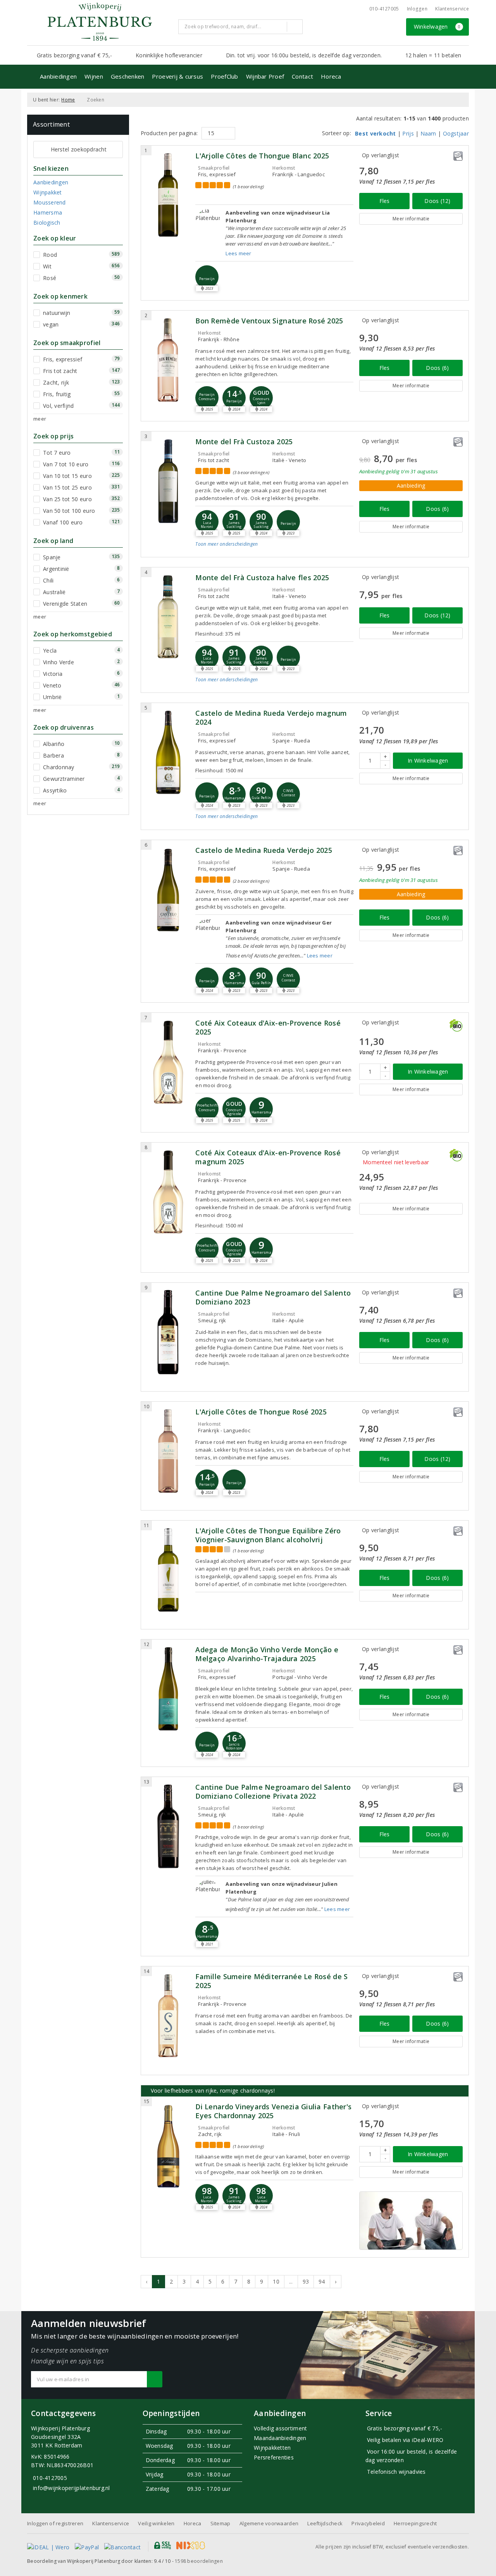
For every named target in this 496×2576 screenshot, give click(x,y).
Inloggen (417, 9)
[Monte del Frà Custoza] (168, 481)
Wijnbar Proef (265, 76)
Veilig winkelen (156, 2523)
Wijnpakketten (272, 2448)
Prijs (408, 133)
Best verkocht (375, 133)
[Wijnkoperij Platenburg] (100, 22)
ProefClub (224, 76)
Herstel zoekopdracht (79, 149)
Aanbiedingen (58, 76)
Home (68, 100)
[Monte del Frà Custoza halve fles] (168, 617)
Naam (428, 133)
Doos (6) (437, 368)
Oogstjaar (456, 133)
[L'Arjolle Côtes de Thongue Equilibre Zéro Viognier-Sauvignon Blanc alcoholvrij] (168, 1570)
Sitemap (220, 2523)
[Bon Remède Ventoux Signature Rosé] (168, 360)
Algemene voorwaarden (269, 2523)
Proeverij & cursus (177, 76)
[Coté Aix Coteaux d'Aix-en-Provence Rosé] (168, 1062)
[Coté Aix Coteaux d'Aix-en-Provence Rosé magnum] (168, 1192)
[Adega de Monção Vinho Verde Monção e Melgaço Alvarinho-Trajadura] (168, 1689)
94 (322, 2281)
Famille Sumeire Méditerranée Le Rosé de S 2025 (271, 1981)
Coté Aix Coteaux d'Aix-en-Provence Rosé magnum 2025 (268, 1157)
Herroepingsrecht (415, 2523)
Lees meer (238, 253)
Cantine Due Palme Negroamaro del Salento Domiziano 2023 (273, 1297)
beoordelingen (199, 2561)
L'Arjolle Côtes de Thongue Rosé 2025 (261, 1412)
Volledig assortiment (280, 2428)
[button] (207, 277)
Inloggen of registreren (55, 2523)
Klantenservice (452, 9)
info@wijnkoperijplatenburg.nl (71, 2488)
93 (306, 2281)
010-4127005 (384, 9)
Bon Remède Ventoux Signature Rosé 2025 (269, 321)
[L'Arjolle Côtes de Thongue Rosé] (168, 1451)
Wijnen (94, 76)
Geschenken (128, 76)
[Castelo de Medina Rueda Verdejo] (168, 889)
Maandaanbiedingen (280, 2438)
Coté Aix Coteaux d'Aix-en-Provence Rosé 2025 (268, 1028)
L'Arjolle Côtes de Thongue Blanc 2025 (262, 156)
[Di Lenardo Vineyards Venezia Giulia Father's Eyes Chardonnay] (168, 2146)
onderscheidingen (226, 544)
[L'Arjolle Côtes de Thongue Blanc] (168, 195)
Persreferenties (274, 2457)
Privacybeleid (368, 2523)
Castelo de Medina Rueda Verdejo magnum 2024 (271, 718)
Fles (385, 201)
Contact (302, 76)
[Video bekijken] (411, 2221)
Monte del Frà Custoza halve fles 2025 (262, 578)
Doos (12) (437, 201)
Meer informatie (411, 219)
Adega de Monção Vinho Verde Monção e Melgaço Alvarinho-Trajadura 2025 (267, 1654)
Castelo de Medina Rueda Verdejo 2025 (264, 850)
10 (276, 2281)
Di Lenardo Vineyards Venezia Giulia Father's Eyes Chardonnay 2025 (273, 2111)
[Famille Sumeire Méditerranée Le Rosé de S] (168, 2016)
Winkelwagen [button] (437, 27)
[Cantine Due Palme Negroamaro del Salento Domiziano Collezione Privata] (168, 1826)
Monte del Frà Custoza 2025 (244, 442)
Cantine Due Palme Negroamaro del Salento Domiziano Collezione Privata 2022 (273, 1792)
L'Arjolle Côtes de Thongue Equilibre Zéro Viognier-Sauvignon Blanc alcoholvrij (268, 1535)
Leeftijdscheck (325, 2523)
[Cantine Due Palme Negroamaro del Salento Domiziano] (168, 1332)
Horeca (331, 76)
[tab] (274, 550)
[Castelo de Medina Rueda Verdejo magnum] (168, 752)
